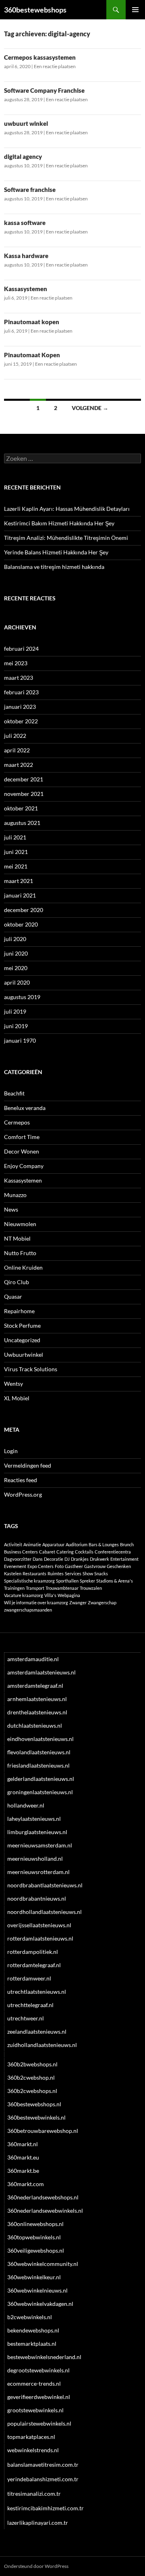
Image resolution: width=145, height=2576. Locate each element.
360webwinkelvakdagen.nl (40, 2304)
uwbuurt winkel (26, 123)
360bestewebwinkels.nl (36, 2117)
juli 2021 (15, 837)
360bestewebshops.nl (34, 2104)
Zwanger (78, 1602)
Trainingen (14, 1588)
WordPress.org (23, 1494)
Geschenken (119, 1566)
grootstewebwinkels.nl (35, 2410)
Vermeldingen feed (28, 1465)
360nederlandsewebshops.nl (43, 2197)
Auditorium (77, 1544)
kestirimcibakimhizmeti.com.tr (46, 2508)
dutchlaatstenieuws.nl (35, 1725)
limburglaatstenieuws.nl (37, 1832)
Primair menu (135, 10)
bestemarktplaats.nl (32, 2344)
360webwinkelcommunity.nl (43, 2264)
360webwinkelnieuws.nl (37, 2290)
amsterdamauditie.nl (33, 1659)
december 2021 (24, 779)
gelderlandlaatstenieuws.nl (41, 1779)
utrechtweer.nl (26, 2018)
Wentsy (13, 1384)
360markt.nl (23, 2144)
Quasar (13, 1296)
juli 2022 (15, 736)
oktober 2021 (21, 808)
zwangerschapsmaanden (28, 1610)
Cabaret (47, 1552)
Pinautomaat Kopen (32, 355)
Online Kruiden (23, 1267)
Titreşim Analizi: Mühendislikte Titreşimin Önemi (66, 538)
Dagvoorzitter (18, 1559)
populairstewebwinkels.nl (39, 2423)
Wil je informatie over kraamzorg (36, 1602)
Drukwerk (99, 1559)
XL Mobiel (17, 1398)
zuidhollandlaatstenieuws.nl (42, 2045)
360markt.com (26, 2184)
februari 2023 (21, 692)
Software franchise (30, 190)
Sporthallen (67, 1581)
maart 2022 (19, 765)
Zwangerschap (102, 1602)
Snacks (101, 1573)
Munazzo (15, 1195)
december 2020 (24, 910)
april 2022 (17, 750)
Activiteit (13, 1544)
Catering (65, 1552)
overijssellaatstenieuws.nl (39, 1925)
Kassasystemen (26, 289)
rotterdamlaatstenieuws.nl (40, 1938)
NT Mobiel (17, 1238)
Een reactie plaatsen (55, 66)
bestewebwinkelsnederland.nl (44, 2357)
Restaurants (34, 1573)
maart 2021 (19, 881)
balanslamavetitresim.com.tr (43, 2465)
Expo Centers (40, 1566)
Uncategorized (22, 1340)
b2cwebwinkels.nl (30, 2317)
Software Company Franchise (44, 90)
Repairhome (19, 1311)
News (11, 1209)
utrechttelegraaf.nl (30, 2005)
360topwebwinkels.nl (34, 2237)
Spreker (87, 1581)
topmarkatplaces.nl (31, 2437)
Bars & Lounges (104, 1544)
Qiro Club (17, 1282)
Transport (35, 1588)
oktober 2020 (21, 924)
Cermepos (17, 1122)
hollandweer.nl (26, 1805)
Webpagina (69, 1595)
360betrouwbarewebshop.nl (43, 2131)
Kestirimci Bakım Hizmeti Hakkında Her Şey (59, 523)
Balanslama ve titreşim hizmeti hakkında (54, 567)
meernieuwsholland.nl (35, 1859)
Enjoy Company (24, 1166)
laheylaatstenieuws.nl (34, 1819)
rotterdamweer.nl (29, 1978)
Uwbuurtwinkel (24, 1355)
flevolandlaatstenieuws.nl (39, 1752)
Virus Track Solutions (31, 1369)
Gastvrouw (95, 1566)
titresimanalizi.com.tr (34, 2494)
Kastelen (13, 1573)
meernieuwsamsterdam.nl (40, 1845)
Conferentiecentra (113, 1552)
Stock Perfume (22, 1325)
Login (11, 1451)
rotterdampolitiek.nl (33, 1952)
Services (73, 1573)
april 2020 (17, 982)
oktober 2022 (21, 721)
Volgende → (90, 408)
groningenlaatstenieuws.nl (40, 1792)
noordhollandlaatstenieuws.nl (45, 1912)
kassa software (25, 223)
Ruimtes (56, 1573)
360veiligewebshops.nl (36, 2250)
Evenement (15, 1566)
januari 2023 (20, 707)
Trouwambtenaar (62, 1588)
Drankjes (80, 1559)
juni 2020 (16, 953)
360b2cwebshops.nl (32, 2091)
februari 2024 (21, 649)
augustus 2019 (22, 997)
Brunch (127, 1544)
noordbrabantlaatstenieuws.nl (45, 1885)
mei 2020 (16, 968)
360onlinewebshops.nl (35, 2224)
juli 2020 (15, 939)
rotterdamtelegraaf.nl (34, 1965)
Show (88, 1573)
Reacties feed (21, 1480)
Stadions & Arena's (115, 1581)
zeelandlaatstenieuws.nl (37, 2031)
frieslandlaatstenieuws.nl (38, 1765)
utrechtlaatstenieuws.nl (37, 1992)
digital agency (23, 156)
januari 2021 (20, 895)
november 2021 (24, 794)
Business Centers (21, 1552)
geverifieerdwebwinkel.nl (39, 2397)
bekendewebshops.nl (33, 2330)
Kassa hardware (26, 256)
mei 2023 (16, 663)
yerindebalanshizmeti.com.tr (43, 2479)
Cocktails (84, 1552)
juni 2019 (16, 1026)
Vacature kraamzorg (24, 1595)
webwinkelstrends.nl (33, 2450)
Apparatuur (53, 1544)
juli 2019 (15, 1011)
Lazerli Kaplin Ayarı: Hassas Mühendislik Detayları (67, 509)
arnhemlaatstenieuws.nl (37, 1699)
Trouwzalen (91, 1588)
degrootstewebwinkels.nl (38, 2370)
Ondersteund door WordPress (36, 2566)
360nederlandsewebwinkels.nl (45, 2211)
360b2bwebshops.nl (32, 2064)
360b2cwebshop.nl (31, 2077)
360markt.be (23, 2171)
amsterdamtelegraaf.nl (35, 1686)
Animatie (32, 1544)
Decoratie (54, 1559)
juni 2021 (16, 852)
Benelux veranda (25, 1108)
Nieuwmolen (20, 1224)
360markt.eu (23, 2157)
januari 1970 (20, 1040)
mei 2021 (16, 866)
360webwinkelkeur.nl (34, 2277)
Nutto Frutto (20, 1253)
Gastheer (74, 1566)
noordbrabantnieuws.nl (37, 1898)
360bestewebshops (35, 10)
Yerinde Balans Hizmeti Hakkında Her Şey (56, 552)
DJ (67, 1559)
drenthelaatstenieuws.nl (37, 1712)
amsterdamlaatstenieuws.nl (41, 1672)
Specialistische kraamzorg (29, 1581)
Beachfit (14, 1093)
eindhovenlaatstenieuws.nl (40, 1739)
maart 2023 (19, 678)
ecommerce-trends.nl (34, 2383)
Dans (38, 1559)
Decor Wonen (22, 1151)
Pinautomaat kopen (32, 322)
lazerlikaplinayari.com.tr (38, 2523)
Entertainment (124, 1559)
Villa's (50, 1595)
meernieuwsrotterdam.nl (38, 1872)
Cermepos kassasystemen (40, 57)
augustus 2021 (22, 823)
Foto (59, 1566)
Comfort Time (22, 1137)
